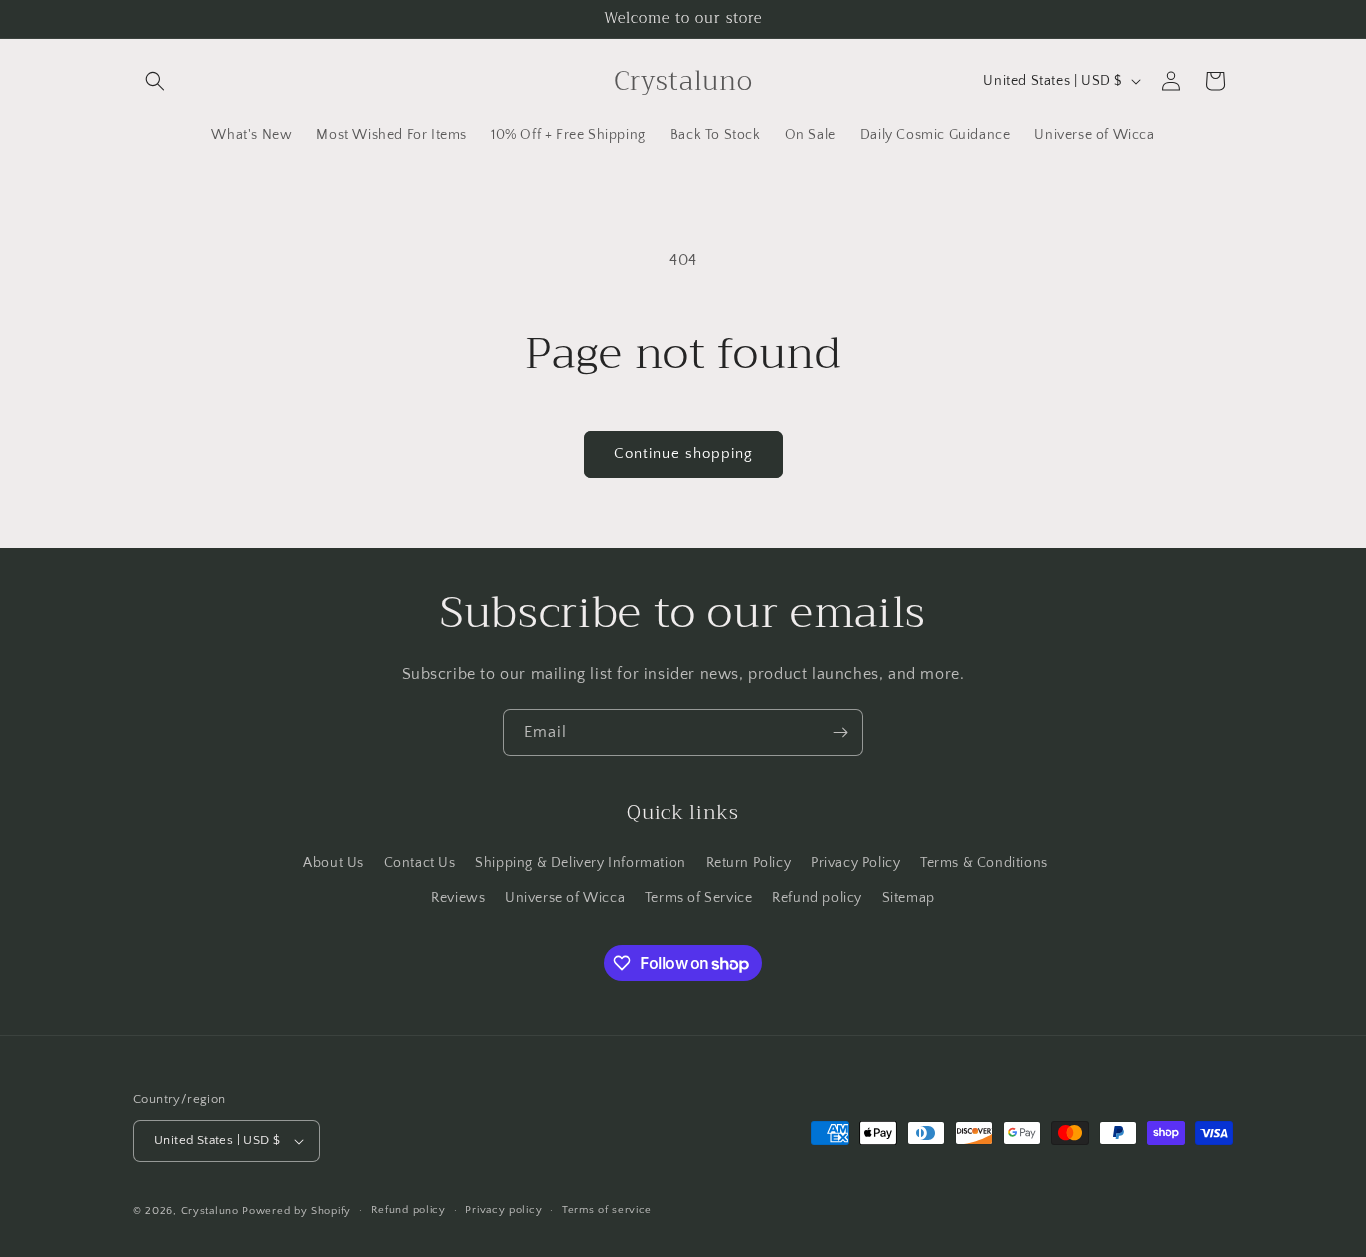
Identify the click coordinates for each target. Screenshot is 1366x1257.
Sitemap (908, 897)
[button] (155, 81)
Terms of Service (699, 897)
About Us (333, 862)
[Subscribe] (840, 732)
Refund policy (817, 897)
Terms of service (607, 1210)
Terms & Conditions (984, 862)
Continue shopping (683, 453)
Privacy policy (503, 1210)
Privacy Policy (855, 862)
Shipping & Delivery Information (580, 862)
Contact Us (420, 862)
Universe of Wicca (565, 897)
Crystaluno (210, 1211)
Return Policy (749, 862)
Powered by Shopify (296, 1211)
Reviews (458, 897)
